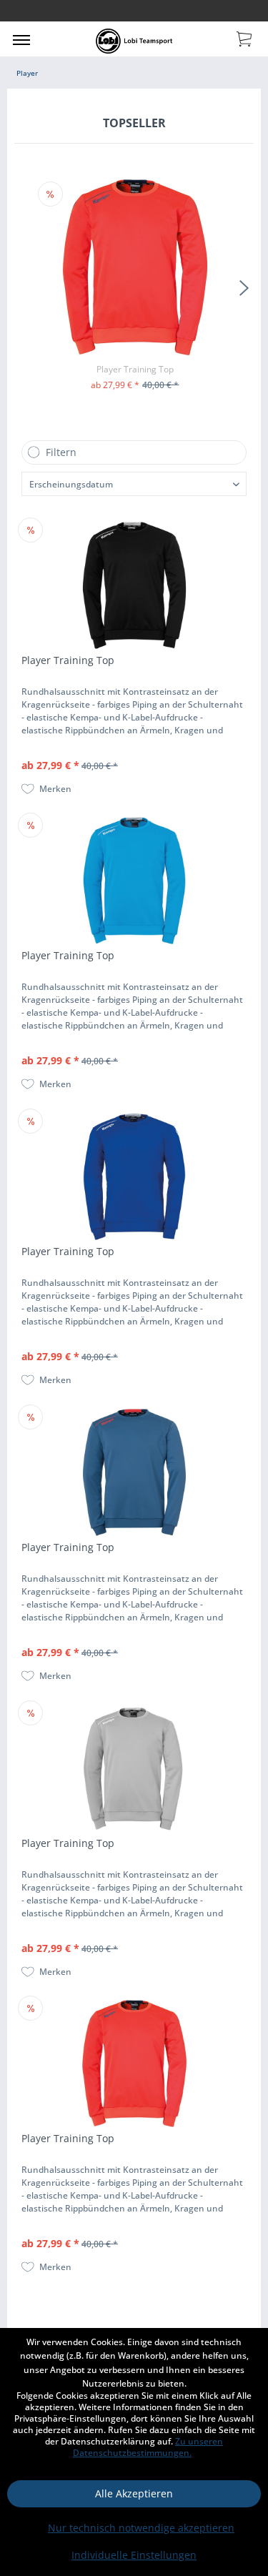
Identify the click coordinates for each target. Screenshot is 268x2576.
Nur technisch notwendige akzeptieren (141, 2528)
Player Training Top (135, 369)
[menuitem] (21, 39)
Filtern (61, 452)
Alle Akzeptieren (134, 2493)
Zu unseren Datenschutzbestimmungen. (148, 2447)
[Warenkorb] (245, 38)
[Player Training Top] (135, 267)
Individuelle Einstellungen (134, 2555)
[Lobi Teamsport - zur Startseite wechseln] (134, 41)
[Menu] (21, 39)
